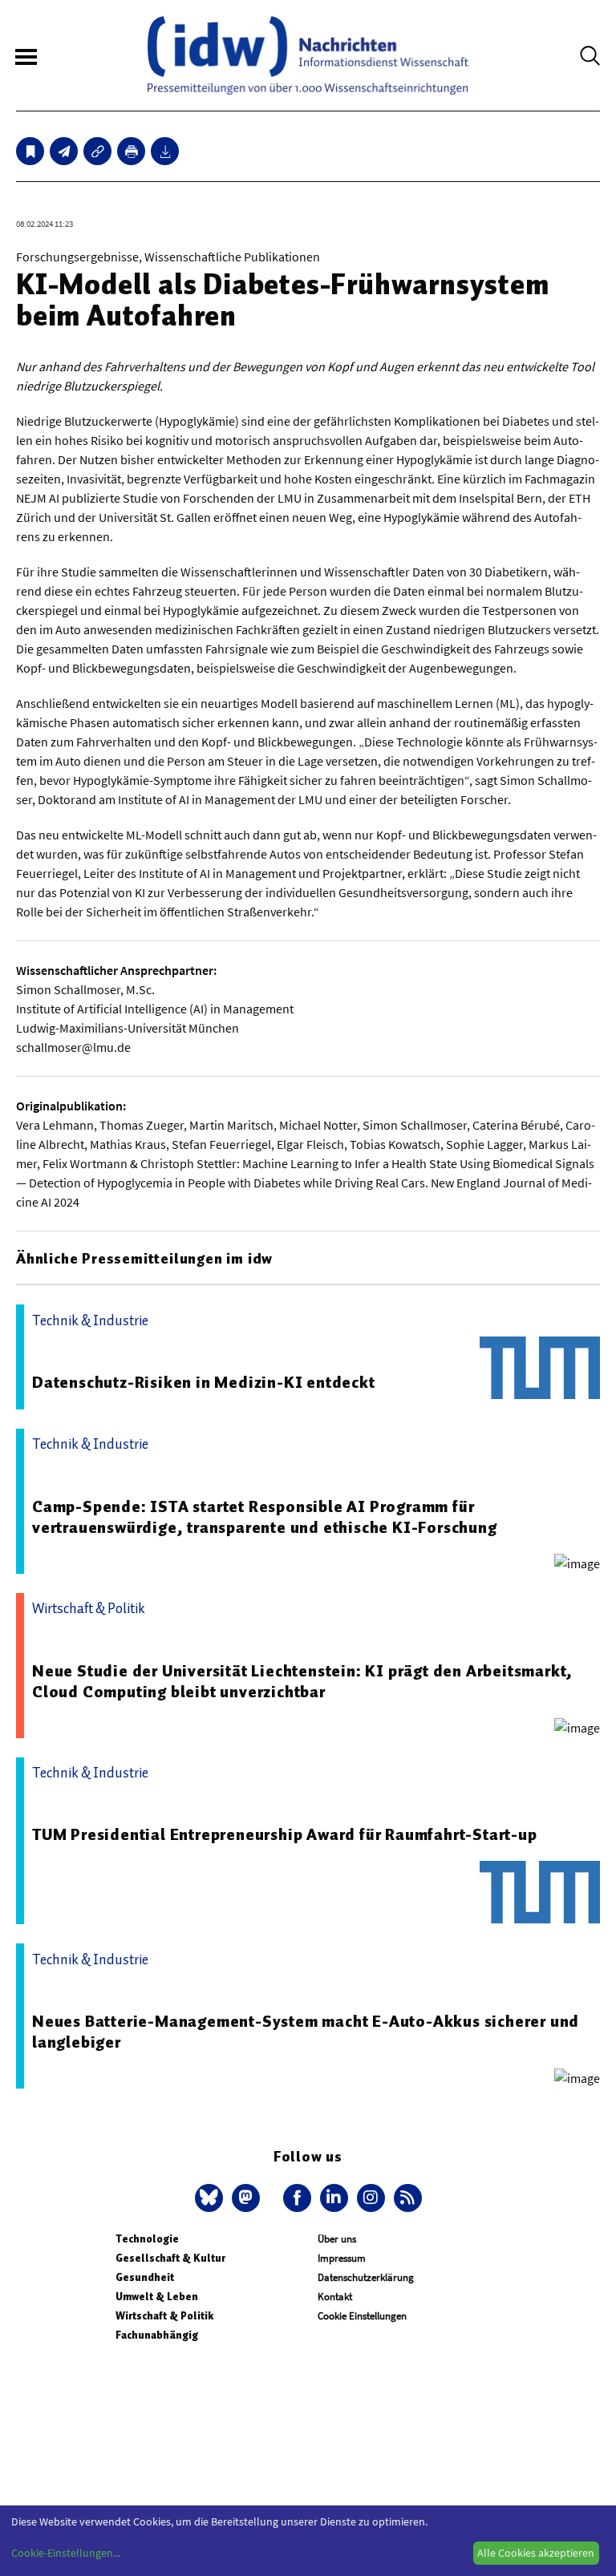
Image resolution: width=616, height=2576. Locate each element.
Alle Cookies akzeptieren (536, 2553)
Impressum (342, 2258)
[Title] (97, 151)
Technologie (147, 2239)
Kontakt (335, 2297)
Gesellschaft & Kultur (170, 2258)
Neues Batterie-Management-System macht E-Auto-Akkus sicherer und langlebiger (306, 2032)
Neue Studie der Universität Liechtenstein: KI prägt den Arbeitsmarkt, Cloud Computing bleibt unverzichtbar (302, 1681)
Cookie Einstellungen (362, 2316)
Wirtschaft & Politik (164, 2316)
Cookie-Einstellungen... (66, 2553)
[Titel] (30, 151)
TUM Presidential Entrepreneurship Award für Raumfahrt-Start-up (285, 1834)
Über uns (337, 2239)
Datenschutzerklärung (366, 2277)
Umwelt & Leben (157, 2297)
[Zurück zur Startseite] (308, 55)
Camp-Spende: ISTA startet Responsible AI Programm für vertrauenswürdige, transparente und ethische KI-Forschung (265, 1517)
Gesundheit (145, 2277)
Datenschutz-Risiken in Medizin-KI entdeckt (204, 1382)
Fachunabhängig (157, 2335)
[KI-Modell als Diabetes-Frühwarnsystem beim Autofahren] (64, 151)
